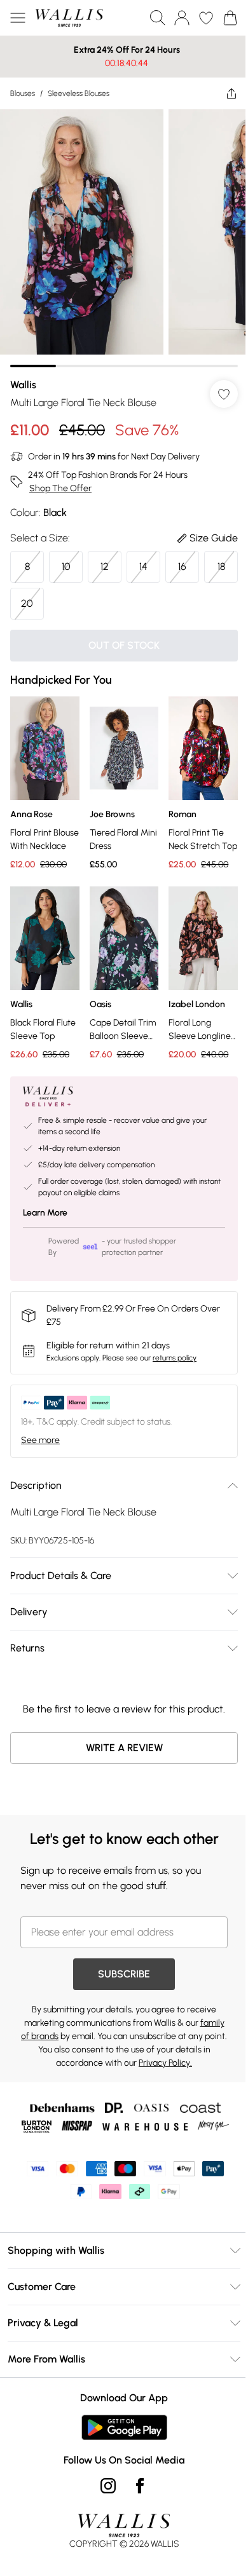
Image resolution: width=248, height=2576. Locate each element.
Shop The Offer (60, 479)
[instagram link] (104, 2467)
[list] (119, 234)
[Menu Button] (18, 18)
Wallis (23, 375)
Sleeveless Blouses (79, 93)
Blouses (23, 93)
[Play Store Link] (119, 2408)
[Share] (222, 93)
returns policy (175, 1339)
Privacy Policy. (179, 2044)
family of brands (55, 2017)
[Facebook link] (135, 2467)
